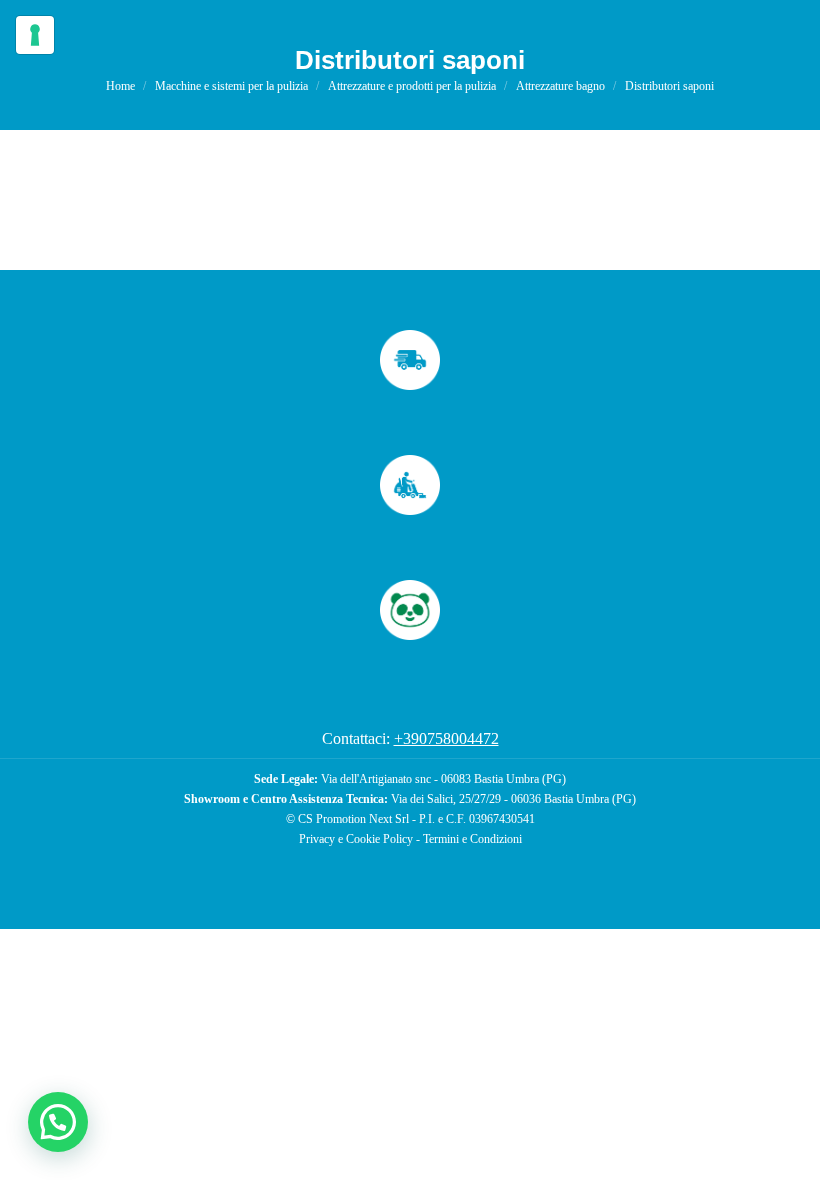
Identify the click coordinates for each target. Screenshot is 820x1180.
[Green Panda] (410, 610)
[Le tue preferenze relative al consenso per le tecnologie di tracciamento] (35, 35)
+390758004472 (446, 738)
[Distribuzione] (410, 360)
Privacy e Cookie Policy (356, 839)
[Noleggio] (410, 485)
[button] (58, 1122)
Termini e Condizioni (472, 839)
